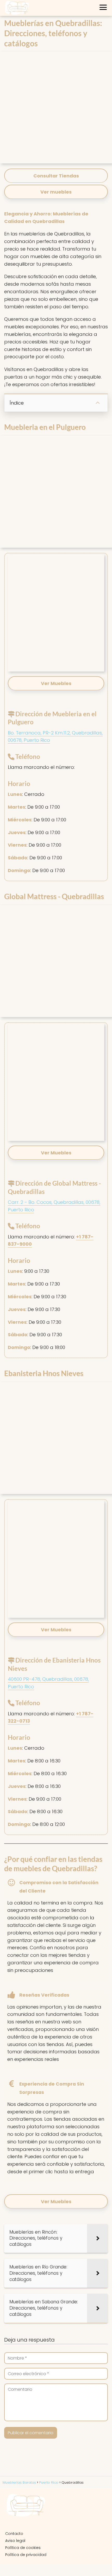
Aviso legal (15, 2541)
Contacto (14, 2534)
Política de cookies (23, 2548)
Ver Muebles (56, 2201)
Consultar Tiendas (56, 176)
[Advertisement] (56, 107)
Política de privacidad (26, 2555)
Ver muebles (56, 192)
